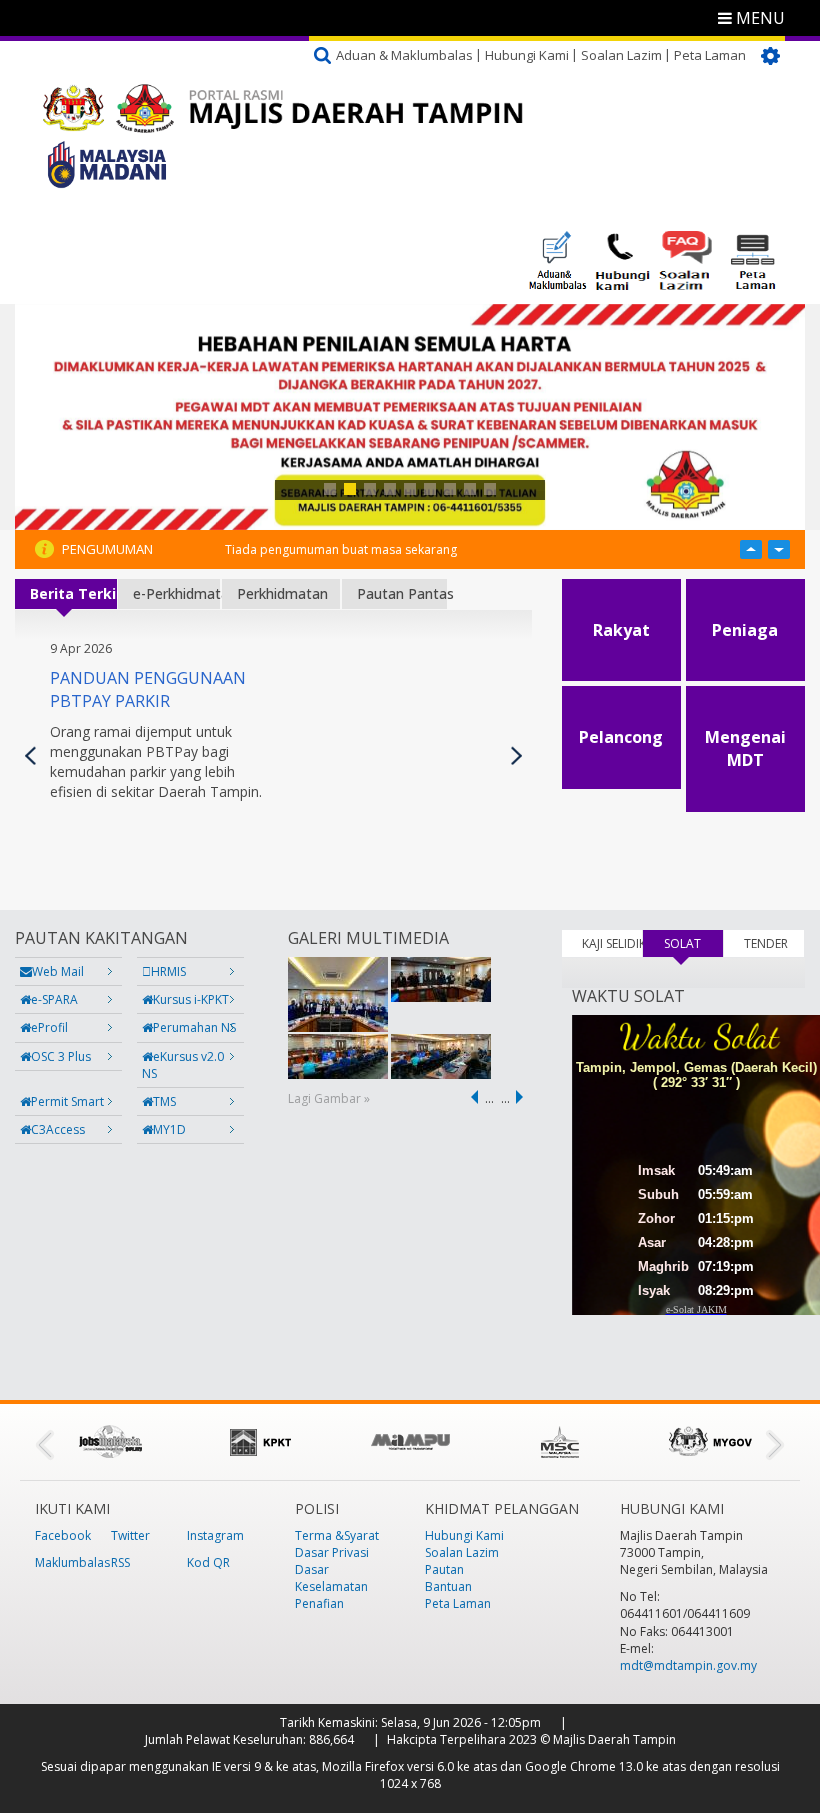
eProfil (49, 1027)
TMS (164, 1101)
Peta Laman (710, 55)
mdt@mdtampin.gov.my (688, 1665)
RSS (120, 1562)
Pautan (444, 1569)
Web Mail (58, 971)
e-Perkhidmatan (176, 593)
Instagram (215, 1535)
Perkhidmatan (282, 593)
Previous (30, 755)
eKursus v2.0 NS (183, 1065)
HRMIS (168, 971)
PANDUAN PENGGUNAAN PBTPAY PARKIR (148, 689)
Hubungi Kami (527, 55)
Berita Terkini (73, 593)
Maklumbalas (72, 1562)
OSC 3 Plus (61, 1056)
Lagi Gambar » (329, 1098)
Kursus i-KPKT (191, 999)
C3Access (58, 1129)
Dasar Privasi (332, 1552)
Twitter (130, 1535)
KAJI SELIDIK (612, 943)
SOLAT (693, 943)
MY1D (169, 1129)
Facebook (63, 1535)
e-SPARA (54, 999)
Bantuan (448, 1586)
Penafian (319, 1603)
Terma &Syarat (337, 1535)
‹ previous (471, 1097)
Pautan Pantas (402, 593)
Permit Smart (67, 1101)
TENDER (766, 943)
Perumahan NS (194, 1027)
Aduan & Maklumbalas (404, 55)
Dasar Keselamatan (331, 1578)
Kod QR (208, 1562)
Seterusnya (516, 755)
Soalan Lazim (621, 55)
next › (523, 1097)
